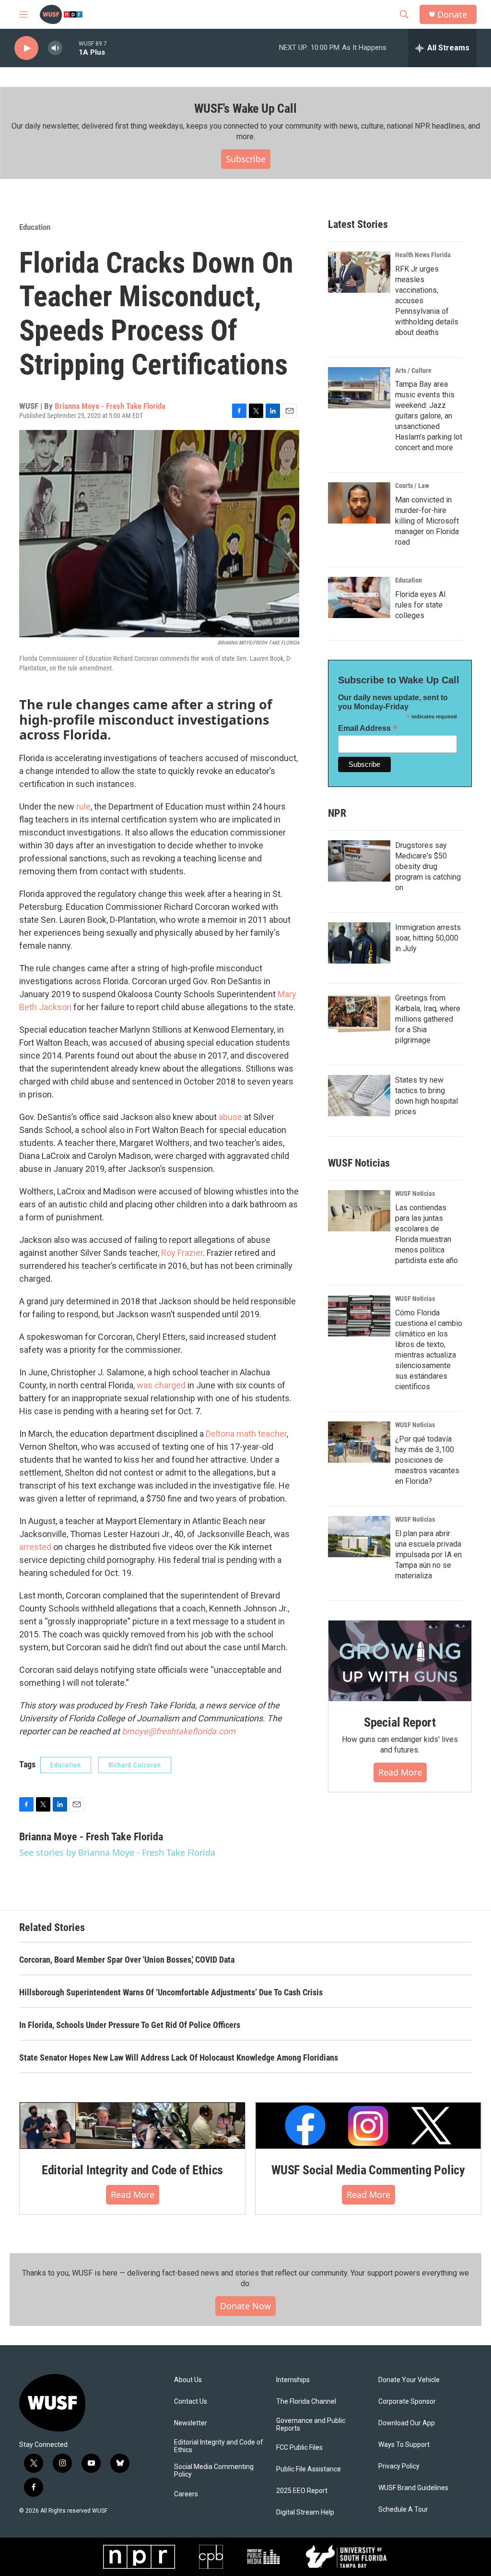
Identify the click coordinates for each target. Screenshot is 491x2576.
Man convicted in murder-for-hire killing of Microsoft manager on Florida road (427, 521)
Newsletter (191, 2423)
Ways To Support (404, 2445)
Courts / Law (412, 486)
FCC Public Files (299, 2448)
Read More (400, 1772)
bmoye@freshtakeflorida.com (179, 1731)
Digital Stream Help (305, 2512)
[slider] (70, 48)
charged (170, 1385)
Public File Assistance (309, 2469)
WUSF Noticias (415, 1193)
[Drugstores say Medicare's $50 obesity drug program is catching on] (359, 861)
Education (35, 227)
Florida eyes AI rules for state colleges (421, 605)
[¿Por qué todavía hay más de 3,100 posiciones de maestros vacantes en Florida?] (359, 1442)
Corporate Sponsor (407, 2402)
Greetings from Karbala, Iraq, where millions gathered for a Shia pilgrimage (428, 1019)
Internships (293, 2380)
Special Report (400, 1722)
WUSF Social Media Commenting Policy (368, 2170)
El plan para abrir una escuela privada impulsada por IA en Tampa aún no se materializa (428, 1555)
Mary (287, 994)
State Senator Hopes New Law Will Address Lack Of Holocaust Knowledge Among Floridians (179, 2057)
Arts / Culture (413, 370)
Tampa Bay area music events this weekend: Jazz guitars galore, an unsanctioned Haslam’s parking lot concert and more (429, 416)
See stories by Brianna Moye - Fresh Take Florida (117, 1852)
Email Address (368, 728)
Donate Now (245, 2306)
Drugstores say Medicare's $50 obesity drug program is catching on (428, 866)
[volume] (55, 48)
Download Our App (407, 2423)
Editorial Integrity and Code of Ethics (132, 2170)
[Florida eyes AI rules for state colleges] (359, 597)
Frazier (190, 1253)
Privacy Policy (399, 2466)
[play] (26, 48)
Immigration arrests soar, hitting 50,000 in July (428, 938)
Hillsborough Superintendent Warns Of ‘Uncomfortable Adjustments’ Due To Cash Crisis (171, 1992)
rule (83, 806)
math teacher (262, 1434)
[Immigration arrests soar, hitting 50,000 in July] (359, 943)
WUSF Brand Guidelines (413, 2488)
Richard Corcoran (135, 1765)
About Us (188, 2380)
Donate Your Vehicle (409, 2380)
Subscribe (246, 159)
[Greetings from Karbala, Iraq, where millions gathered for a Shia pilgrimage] (359, 1014)
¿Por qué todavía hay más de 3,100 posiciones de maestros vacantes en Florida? (427, 1460)
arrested (35, 1547)
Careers (186, 2494)
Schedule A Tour (403, 2510)
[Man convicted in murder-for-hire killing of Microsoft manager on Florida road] (359, 503)
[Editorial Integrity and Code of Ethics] (132, 2126)
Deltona (220, 1434)
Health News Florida (423, 255)
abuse (230, 1117)
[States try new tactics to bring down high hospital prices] (359, 1096)
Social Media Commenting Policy (214, 2471)
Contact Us (191, 2402)
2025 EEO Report (302, 2491)
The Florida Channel (306, 2402)
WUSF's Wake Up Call (245, 108)
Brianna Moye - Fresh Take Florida (110, 406)
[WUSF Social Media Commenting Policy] (368, 2126)
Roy (168, 1253)
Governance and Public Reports (311, 2425)
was (145, 1385)
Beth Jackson (45, 1007)
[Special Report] (400, 1661)
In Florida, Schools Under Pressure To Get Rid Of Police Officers (130, 2025)
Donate (452, 15)
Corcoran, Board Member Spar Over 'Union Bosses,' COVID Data (127, 1960)
